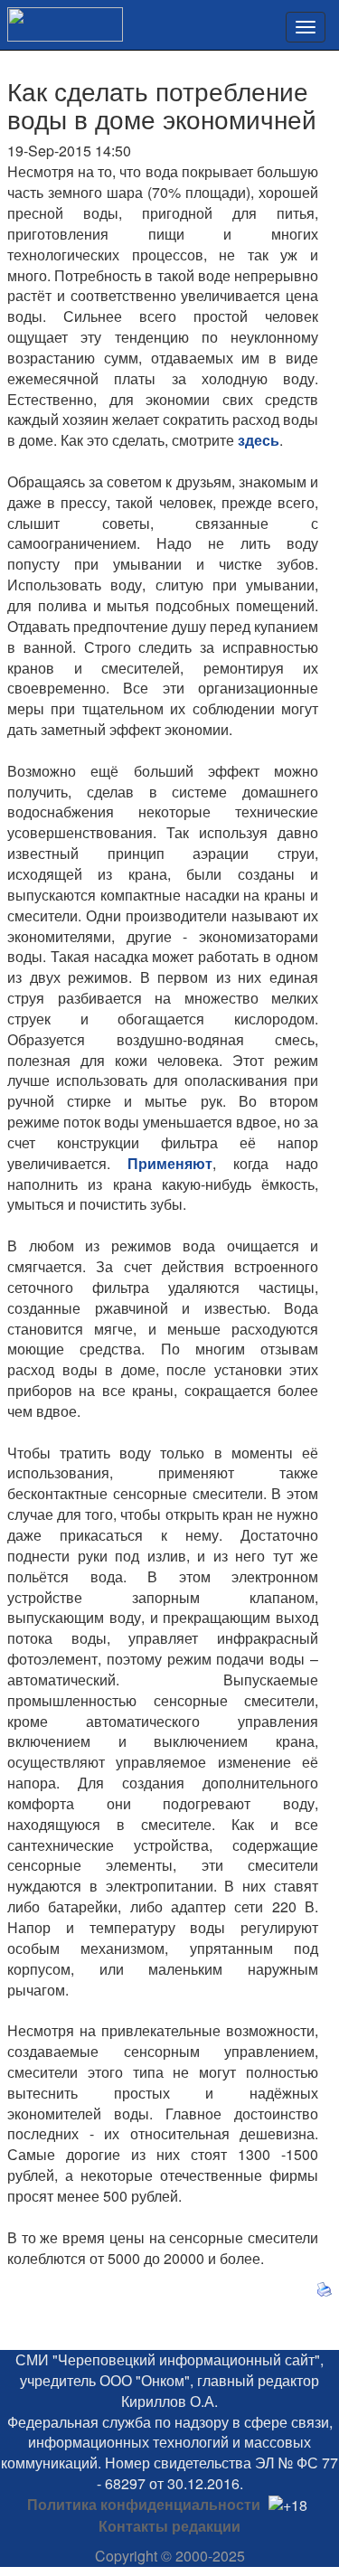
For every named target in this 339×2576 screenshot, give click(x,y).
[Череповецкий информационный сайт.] (61, 19)
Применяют (170, 1163)
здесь (259, 440)
